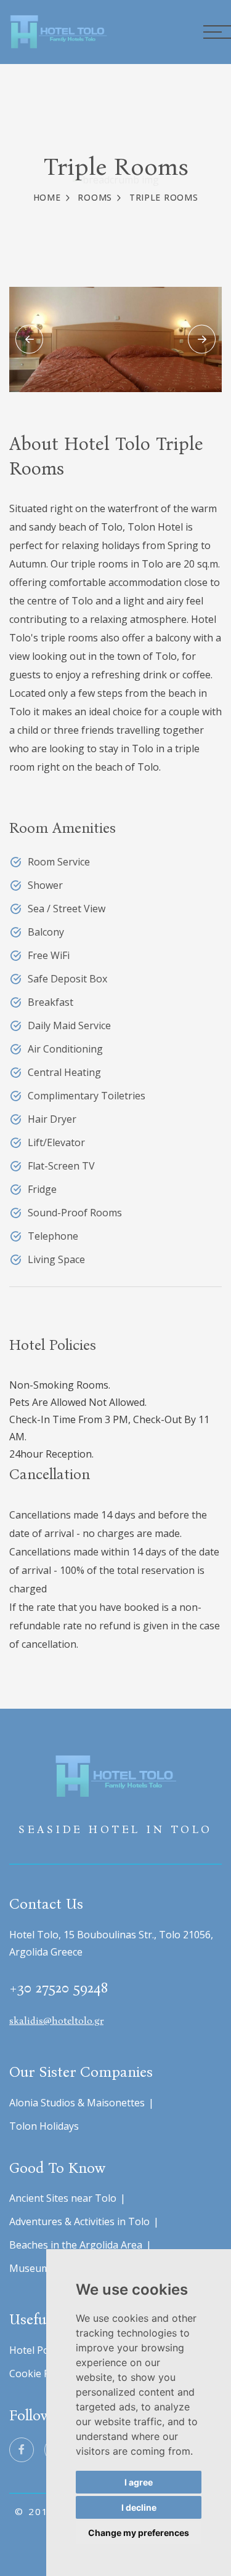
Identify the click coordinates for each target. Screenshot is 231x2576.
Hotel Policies (40, 2350)
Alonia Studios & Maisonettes (77, 2103)
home (47, 197)
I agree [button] (139, 2482)
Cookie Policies (44, 2373)
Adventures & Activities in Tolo (79, 2221)
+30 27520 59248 (59, 1988)
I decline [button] (139, 2507)
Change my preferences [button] (139, 2533)
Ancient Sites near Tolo (63, 2198)
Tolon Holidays (44, 2126)
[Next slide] (202, 339)
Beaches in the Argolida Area (76, 2245)
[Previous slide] (29, 339)
